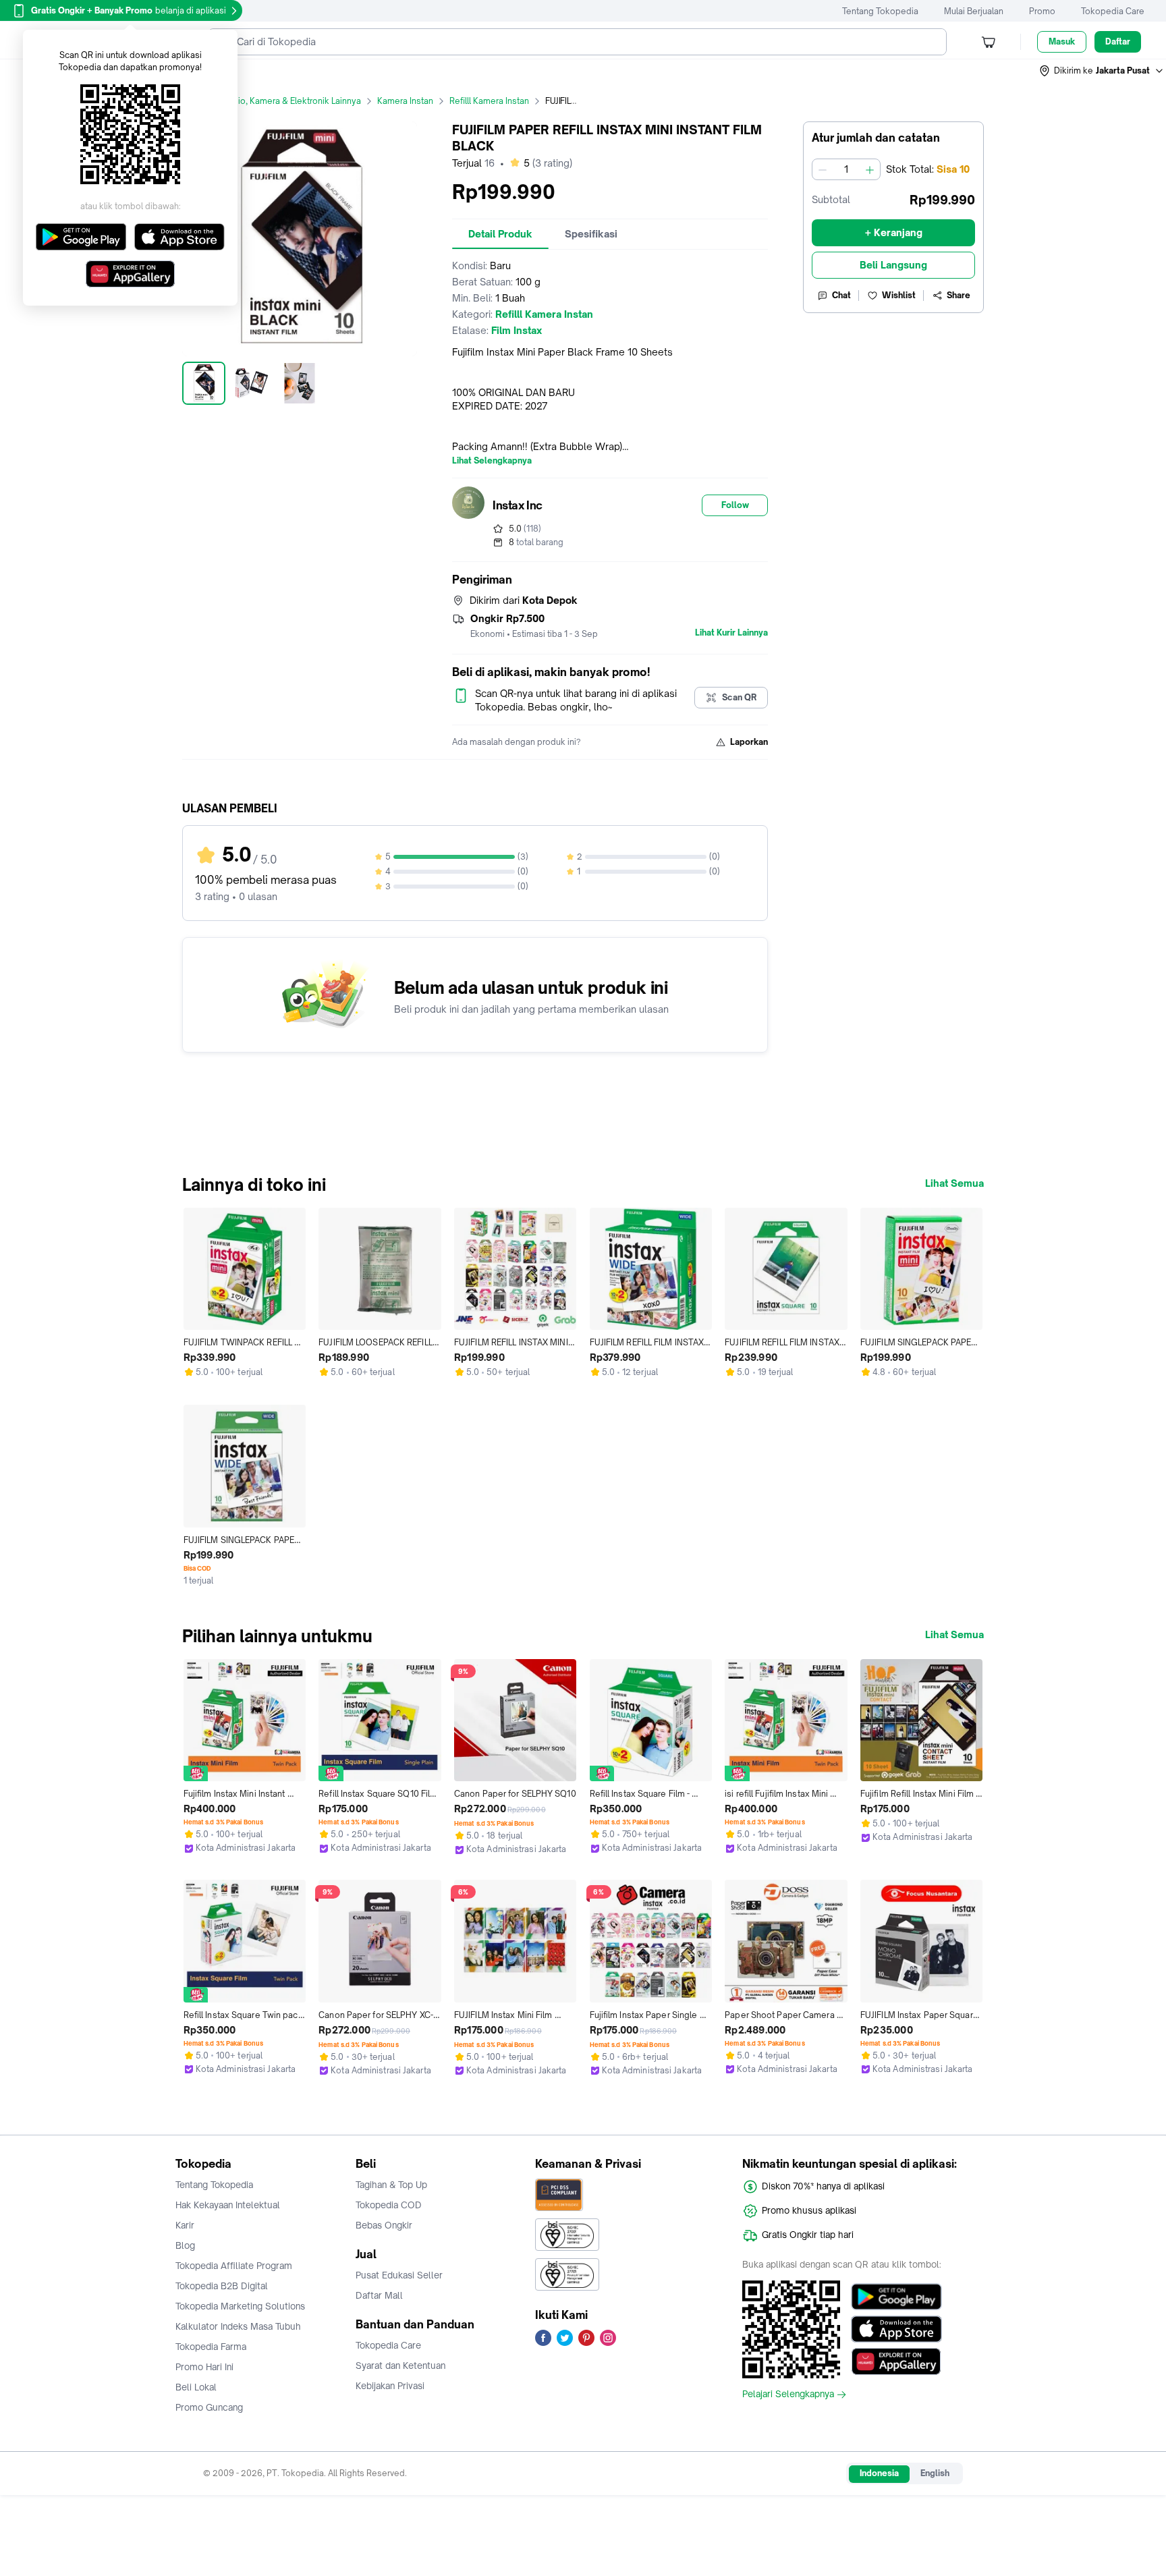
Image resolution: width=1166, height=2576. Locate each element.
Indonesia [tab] (879, 2473)
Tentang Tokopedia (880, 11)
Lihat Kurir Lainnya (731, 633)
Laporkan (749, 742)
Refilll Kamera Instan (489, 101)
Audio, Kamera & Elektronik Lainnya (292, 101)
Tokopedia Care (1113, 11)
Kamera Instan (405, 101)
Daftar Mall (379, 2295)
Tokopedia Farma (211, 2347)
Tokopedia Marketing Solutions (240, 2306)
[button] (1102, 71)
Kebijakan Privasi (390, 2386)
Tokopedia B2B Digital (222, 2286)
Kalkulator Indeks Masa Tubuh (238, 2326)
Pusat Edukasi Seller (399, 2275)
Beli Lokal (196, 2387)
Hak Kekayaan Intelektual (228, 2205)
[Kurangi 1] (823, 169)
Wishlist (899, 295)
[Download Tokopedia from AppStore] (896, 2329)
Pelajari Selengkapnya (788, 2395)
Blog (185, 2245)
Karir (185, 2225)
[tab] (500, 234)
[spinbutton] (846, 169)
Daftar (1118, 41)
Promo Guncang (209, 2407)
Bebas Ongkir (384, 2225)
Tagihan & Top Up (391, 2185)
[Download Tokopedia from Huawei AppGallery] (896, 2361)
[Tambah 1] (870, 169)
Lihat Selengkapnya (492, 461)
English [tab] (935, 2473)
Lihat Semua (954, 1183)
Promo (1042, 11)
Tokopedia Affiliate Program (234, 2266)
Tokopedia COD (389, 2205)
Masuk (1062, 41)
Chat (841, 295)
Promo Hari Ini (204, 2367)
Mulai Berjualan (974, 11)
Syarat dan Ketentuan (400, 2365)
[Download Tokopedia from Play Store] (896, 2297)
